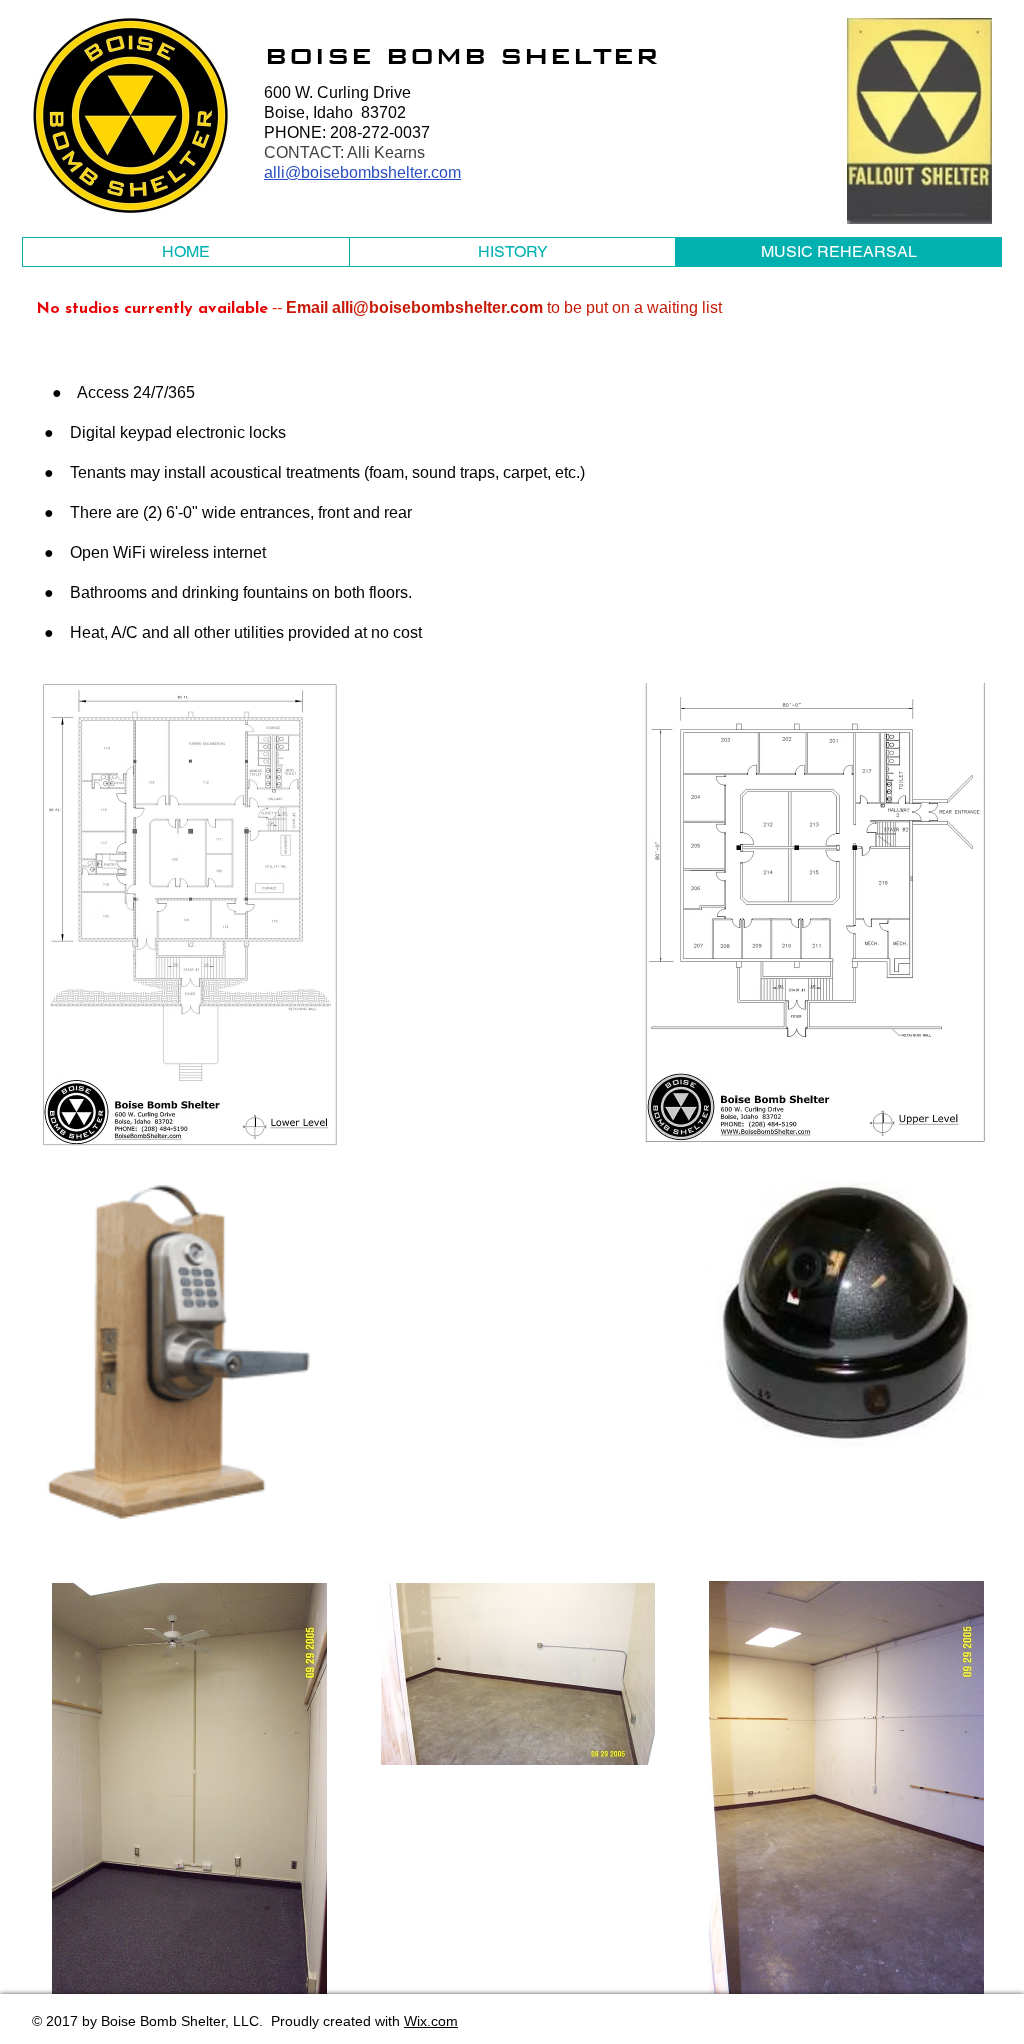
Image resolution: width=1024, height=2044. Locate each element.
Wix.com (431, 2021)
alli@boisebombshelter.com (362, 172)
